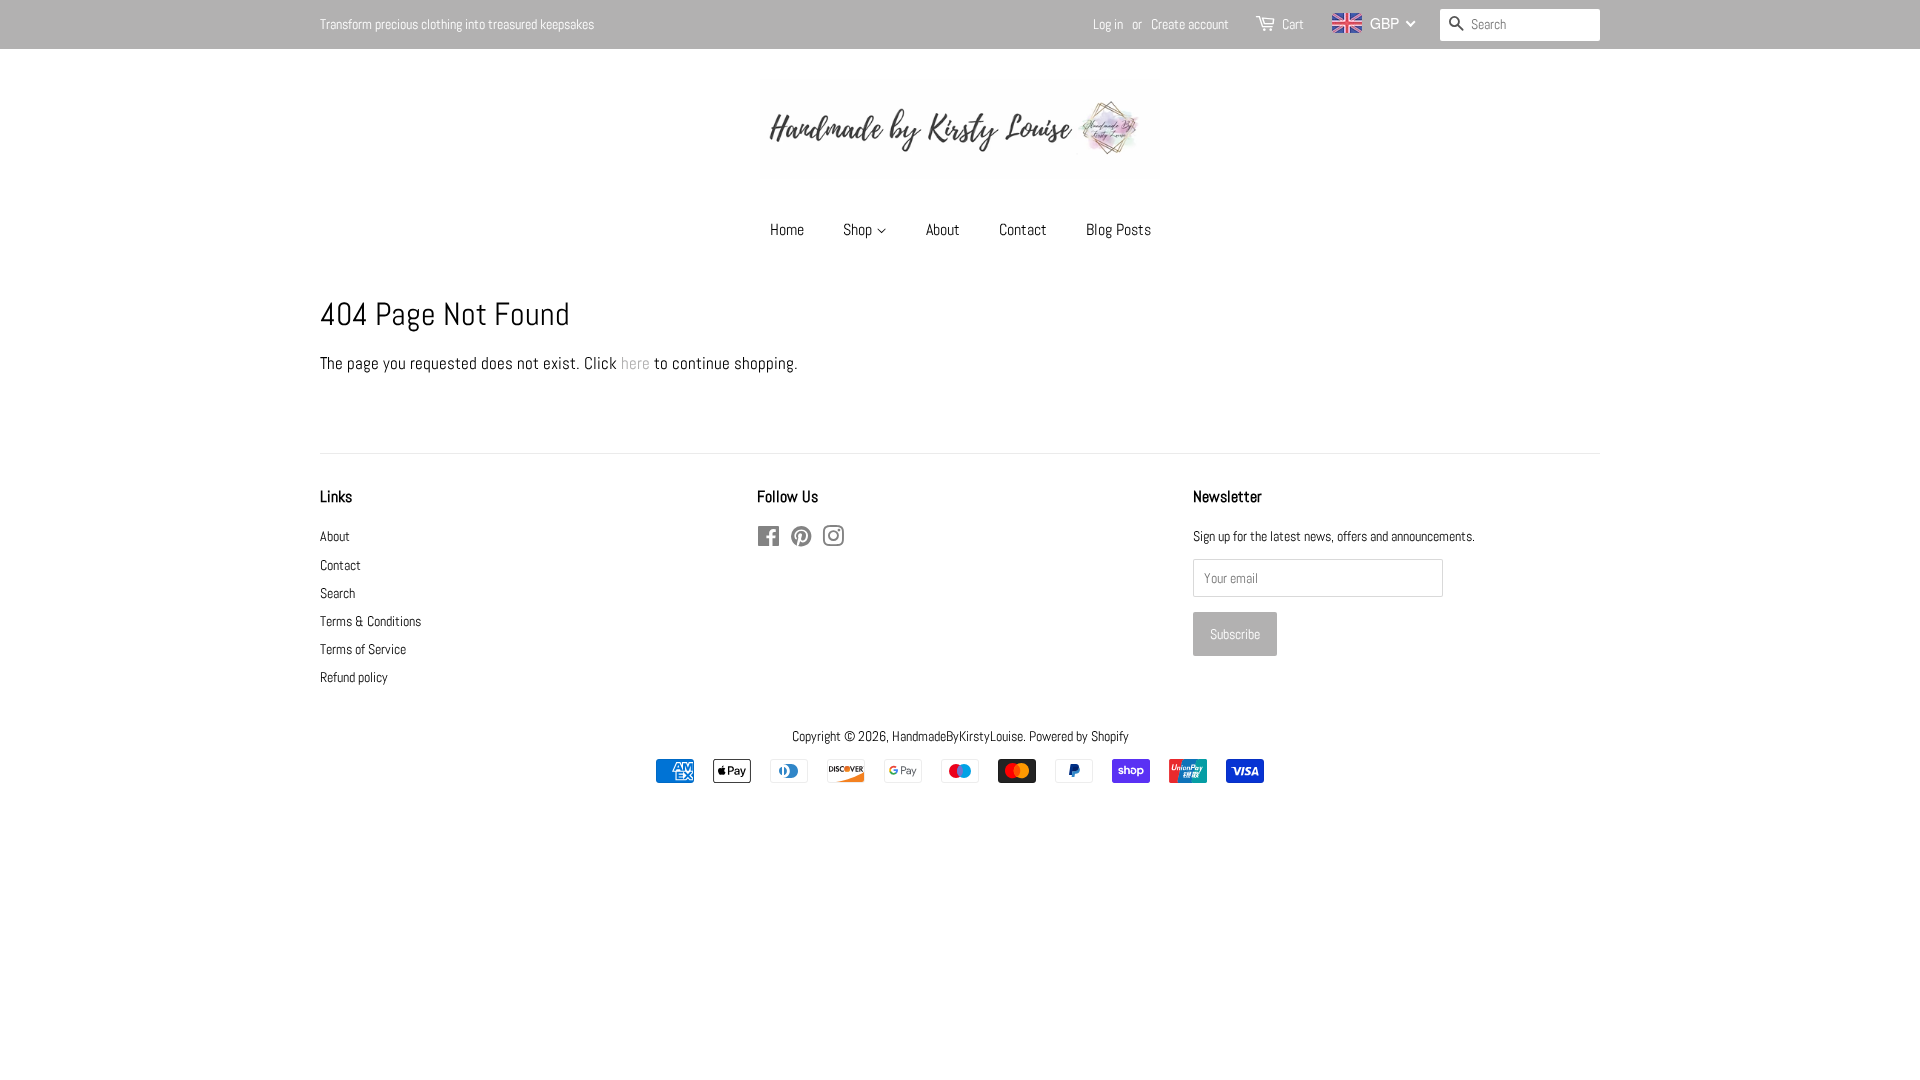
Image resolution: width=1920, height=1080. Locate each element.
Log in (1108, 24)
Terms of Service (363, 649)
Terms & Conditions (370, 621)
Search (337, 593)
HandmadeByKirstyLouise (957, 736)
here (635, 363)
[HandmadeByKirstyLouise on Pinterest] (801, 540)
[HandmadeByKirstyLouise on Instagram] (833, 540)
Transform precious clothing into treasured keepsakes (457, 24)
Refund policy (354, 677)
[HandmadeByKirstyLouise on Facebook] (768, 540)
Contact (1023, 229)
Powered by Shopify (1079, 736)
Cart (1293, 24)
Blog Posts (1118, 229)
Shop (859, 229)
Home (787, 229)
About (943, 229)
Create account (1190, 24)
